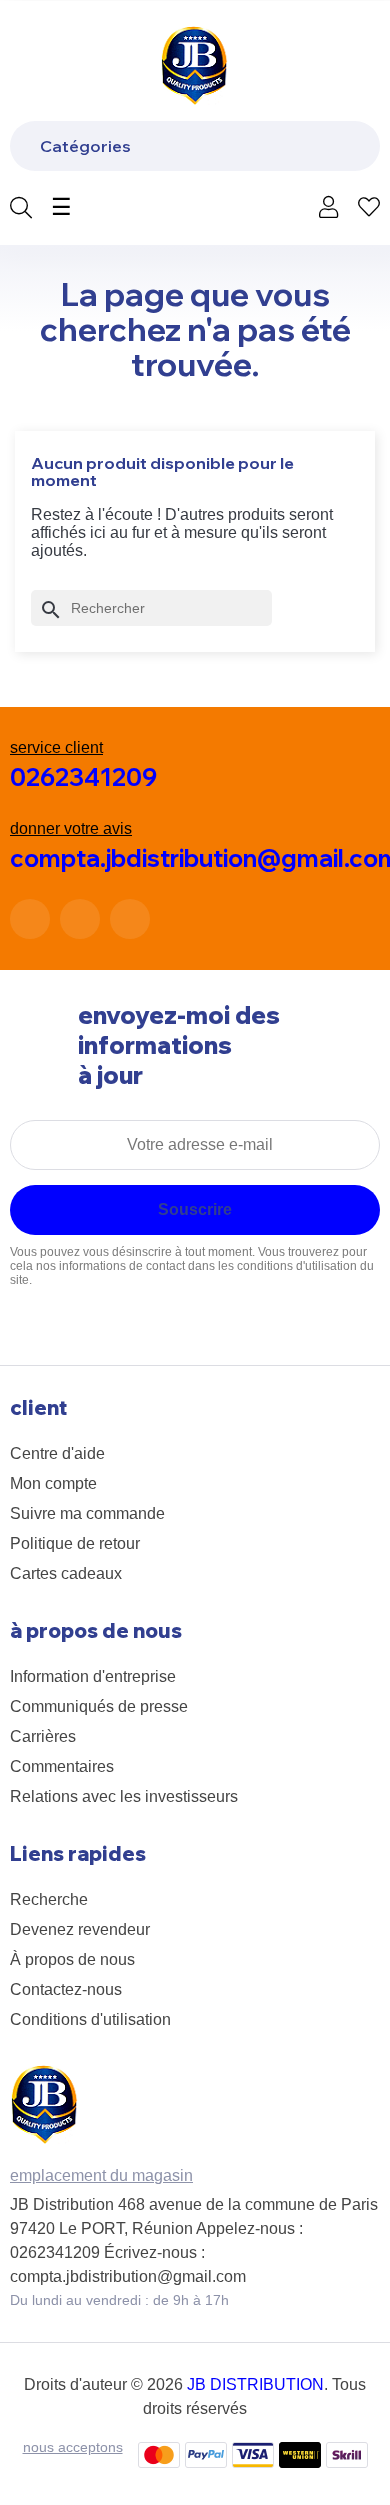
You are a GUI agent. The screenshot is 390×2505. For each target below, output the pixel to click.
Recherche (49, 1899)
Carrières (43, 1736)
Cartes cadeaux (66, 1573)
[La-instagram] (80, 919)
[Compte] (328, 209)
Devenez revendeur (80, 1929)
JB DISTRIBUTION (255, 2384)
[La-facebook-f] (30, 919)
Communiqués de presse (99, 1706)
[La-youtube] (130, 919)
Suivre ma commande (87, 1513)
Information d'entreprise (93, 1676)
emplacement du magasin (101, 2175)
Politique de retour (75, 1543)
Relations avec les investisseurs (124, 1796)
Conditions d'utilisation (90, 2019)
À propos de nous (72, 1959)
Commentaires (62, 1766)
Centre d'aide (57, 1453)
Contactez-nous (66, 1989)
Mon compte (53, 1483)
